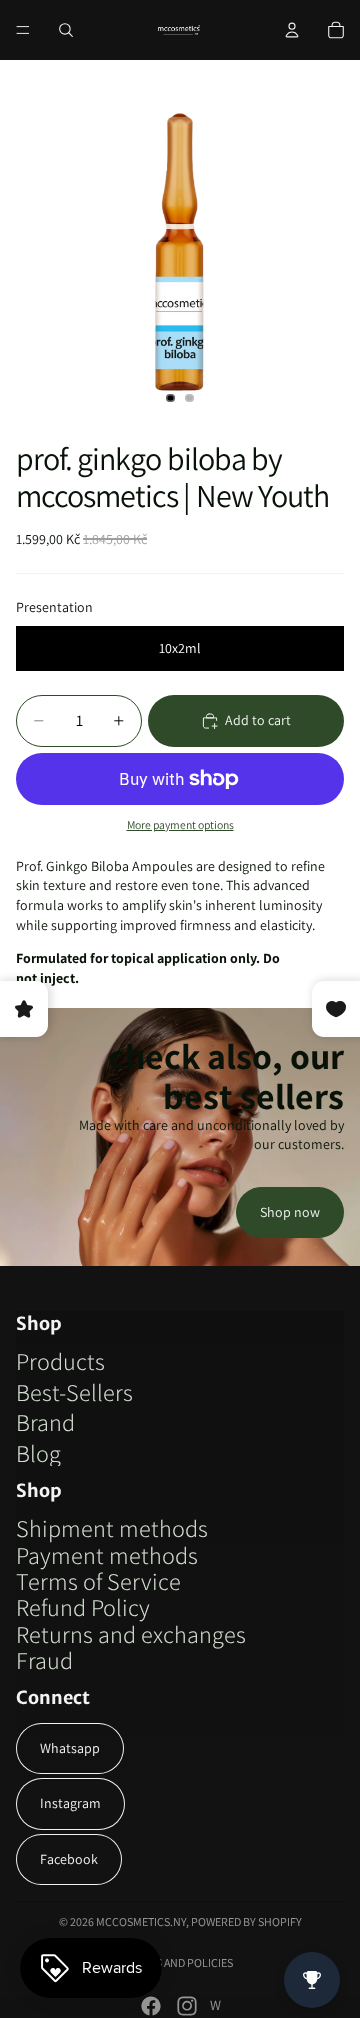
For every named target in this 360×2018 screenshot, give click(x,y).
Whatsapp (70, 1748)
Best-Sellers (74, 1392)
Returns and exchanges (131, 1634)
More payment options (180, 824)
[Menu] (23, 30)
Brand (45, 1422)
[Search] (66, 30)
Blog (38, 1453)
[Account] (292, 30)
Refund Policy (83, 1607)
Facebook (69, 1859)
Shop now (290, 1212)
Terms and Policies (180, 1962)
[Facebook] (151, 2006)
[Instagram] (187, 2006)
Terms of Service (98, 1581)
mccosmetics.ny (141, 1921)
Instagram (70, 1803)
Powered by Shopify (246, 1921)
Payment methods (107, 1555)
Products (60, 1361)
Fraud (44, 1660)
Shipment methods (112, 1528)
